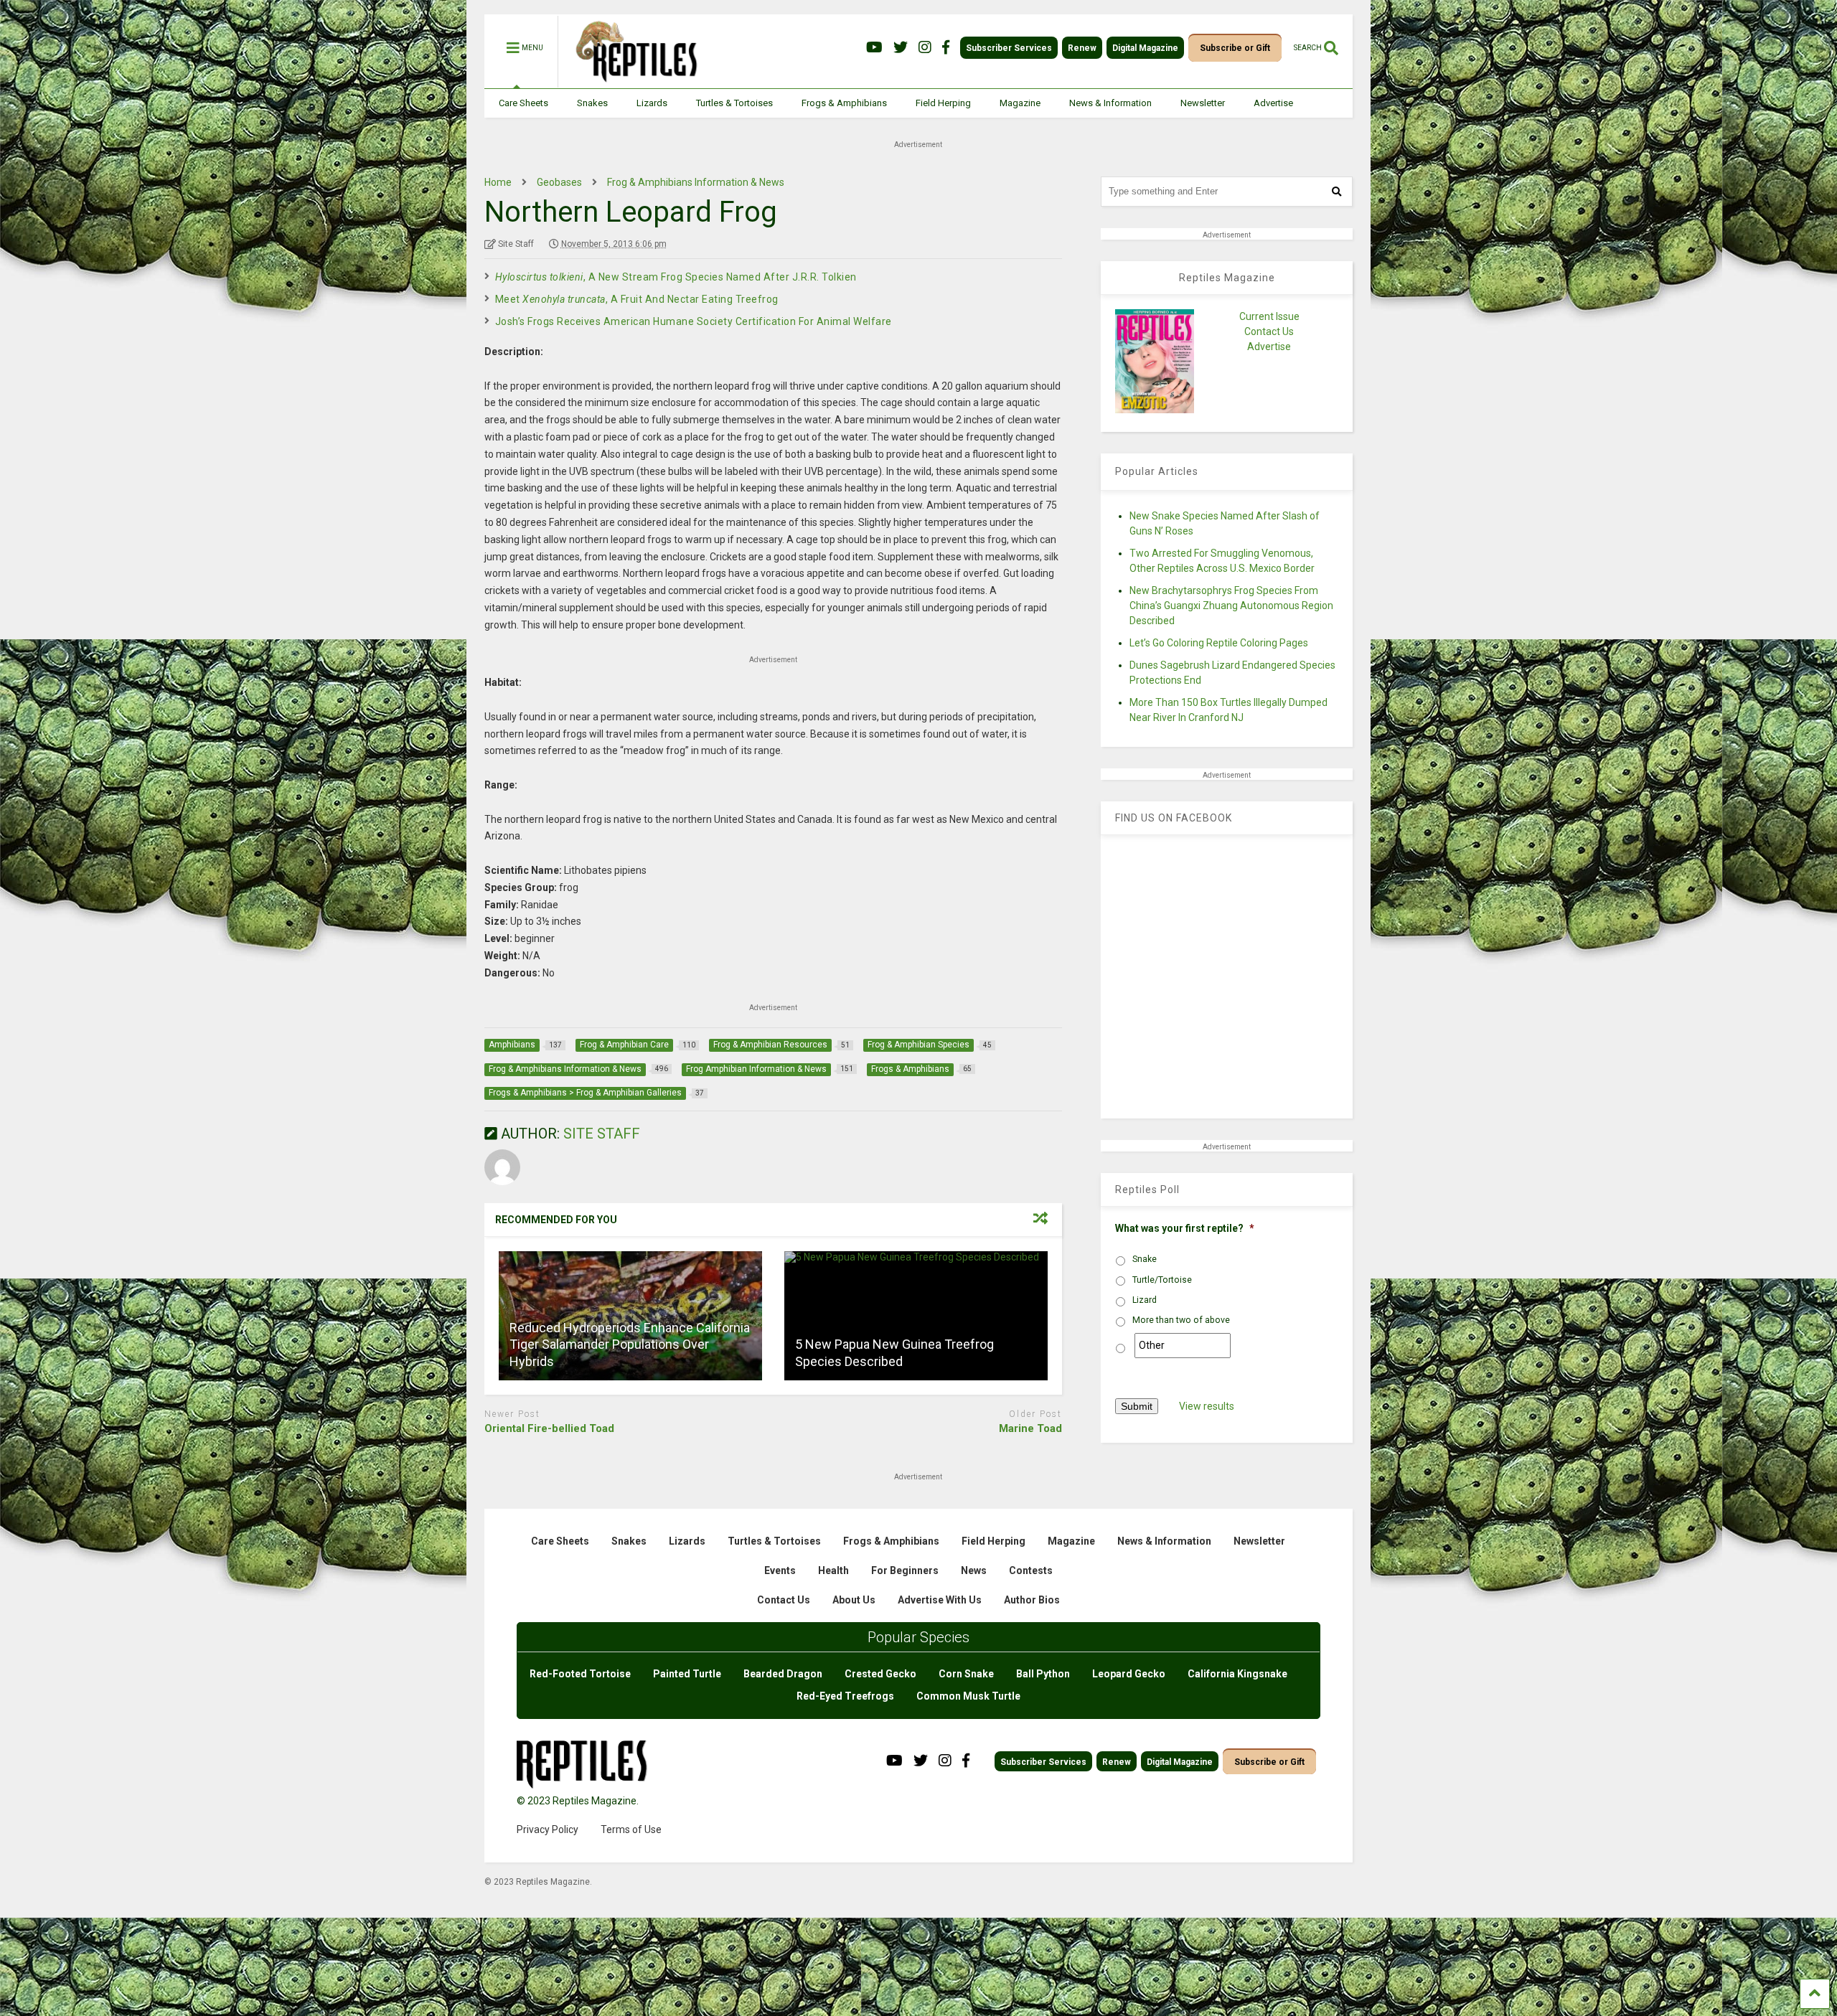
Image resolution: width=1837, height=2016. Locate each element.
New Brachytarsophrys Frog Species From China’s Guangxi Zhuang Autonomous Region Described (1231, 606)
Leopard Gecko (1129, 1674)
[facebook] (946, 48)
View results (1207, 1406)
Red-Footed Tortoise (580, 1674)
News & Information (1110, 103)
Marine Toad (1030, 1428)
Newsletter (1203, 103)
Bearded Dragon (783, 1674)
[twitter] (901, 48)
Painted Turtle (687, 1674)
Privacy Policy (548, 1829)
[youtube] (874, 48)
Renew (1082, 48)
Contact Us (1269, 331)
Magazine (1020, 103)
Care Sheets (523, 103)
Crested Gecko (880, 1674)
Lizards (652, 103)
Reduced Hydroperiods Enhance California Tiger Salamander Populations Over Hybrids (630, 1344)
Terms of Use (631, 1829)
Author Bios (1032, 1600)
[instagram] (925, 48)
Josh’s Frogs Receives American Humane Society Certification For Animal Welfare (694, 321)
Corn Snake (966, 1674)
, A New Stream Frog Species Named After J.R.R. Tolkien (676, 277)
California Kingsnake (1237, 1674)
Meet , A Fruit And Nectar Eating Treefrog (637, 299)
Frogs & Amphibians (844, 103)
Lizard (1145, 1300)
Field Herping (943, 103)
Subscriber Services (1009, 48)
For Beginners (905, 1570)
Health (833, 1570)
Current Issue (1269, 316)
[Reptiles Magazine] (631, 81)
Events (780, 1570)
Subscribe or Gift (1235, 48)
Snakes (592, 103)
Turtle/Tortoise (1162, 1280)
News (974, 1570)
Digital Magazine (1145, 48)
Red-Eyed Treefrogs (845, 1696)
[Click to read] (916, 1316)
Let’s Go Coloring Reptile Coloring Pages (1219, 643)
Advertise (1273, 103)
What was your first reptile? (1185, 1228)
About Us (854, 1600)
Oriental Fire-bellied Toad (549, 1428)
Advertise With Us (940, 1600)
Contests (1031, 1570)
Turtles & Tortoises (734, 103)
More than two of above (1181, 1320)
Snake (1145, 1259)
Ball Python (1043, 1674)
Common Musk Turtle (968, 1696)
